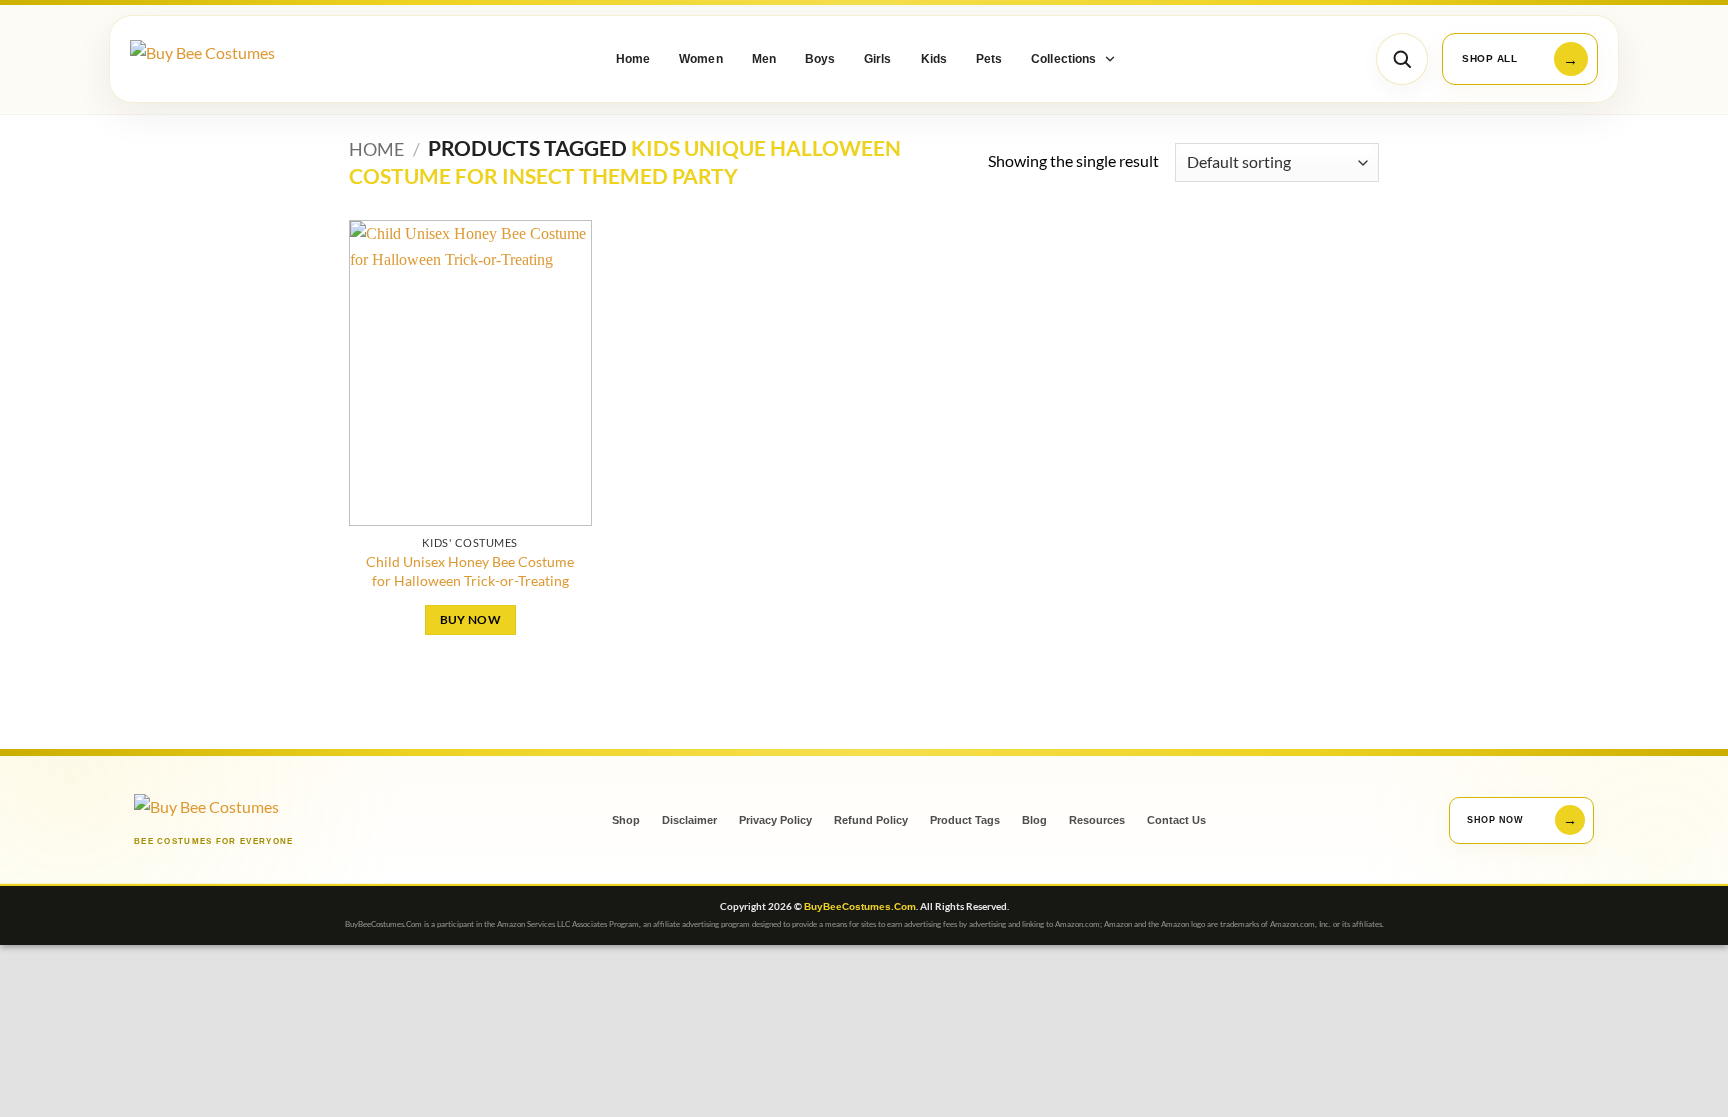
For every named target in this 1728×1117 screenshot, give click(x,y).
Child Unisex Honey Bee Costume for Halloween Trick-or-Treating (470, 571)
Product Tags (965, 820)
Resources (1097, 820)
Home (633, 59)
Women (700, 59)
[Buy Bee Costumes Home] (240, 59)
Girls (877, 59)
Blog (1034, 820)
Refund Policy (871, 820)
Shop (626, 820)
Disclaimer (689, 820)
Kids (934, 59)
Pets (989, 59)
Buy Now (470, 619)
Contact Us (1176, 820)
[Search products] (1402, 59)
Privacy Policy (775, 820)
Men (764, 59)
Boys (820, 59)
